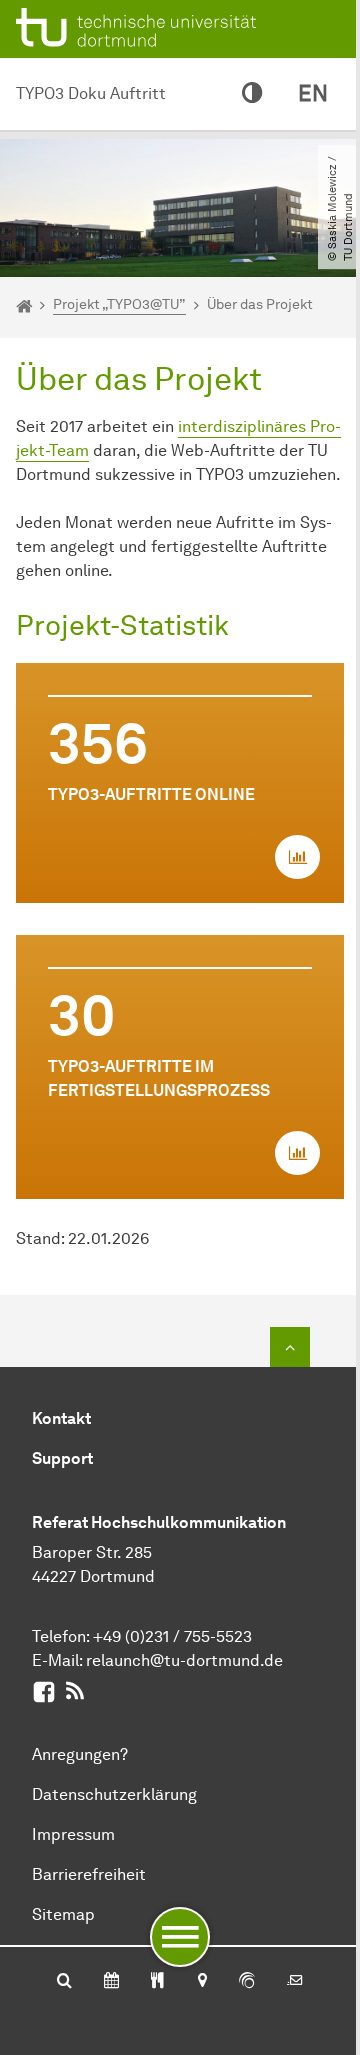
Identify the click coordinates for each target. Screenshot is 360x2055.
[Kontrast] (252, 94)
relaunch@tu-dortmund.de (184, 1660)
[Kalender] (111, 1982)
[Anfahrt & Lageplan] (201, 1982)
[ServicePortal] (247, 1982)
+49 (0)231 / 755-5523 (172, 1636)
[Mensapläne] (157, 1982)
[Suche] (64, 1982)
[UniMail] (295, 1982)
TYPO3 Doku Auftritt (91, 93)
